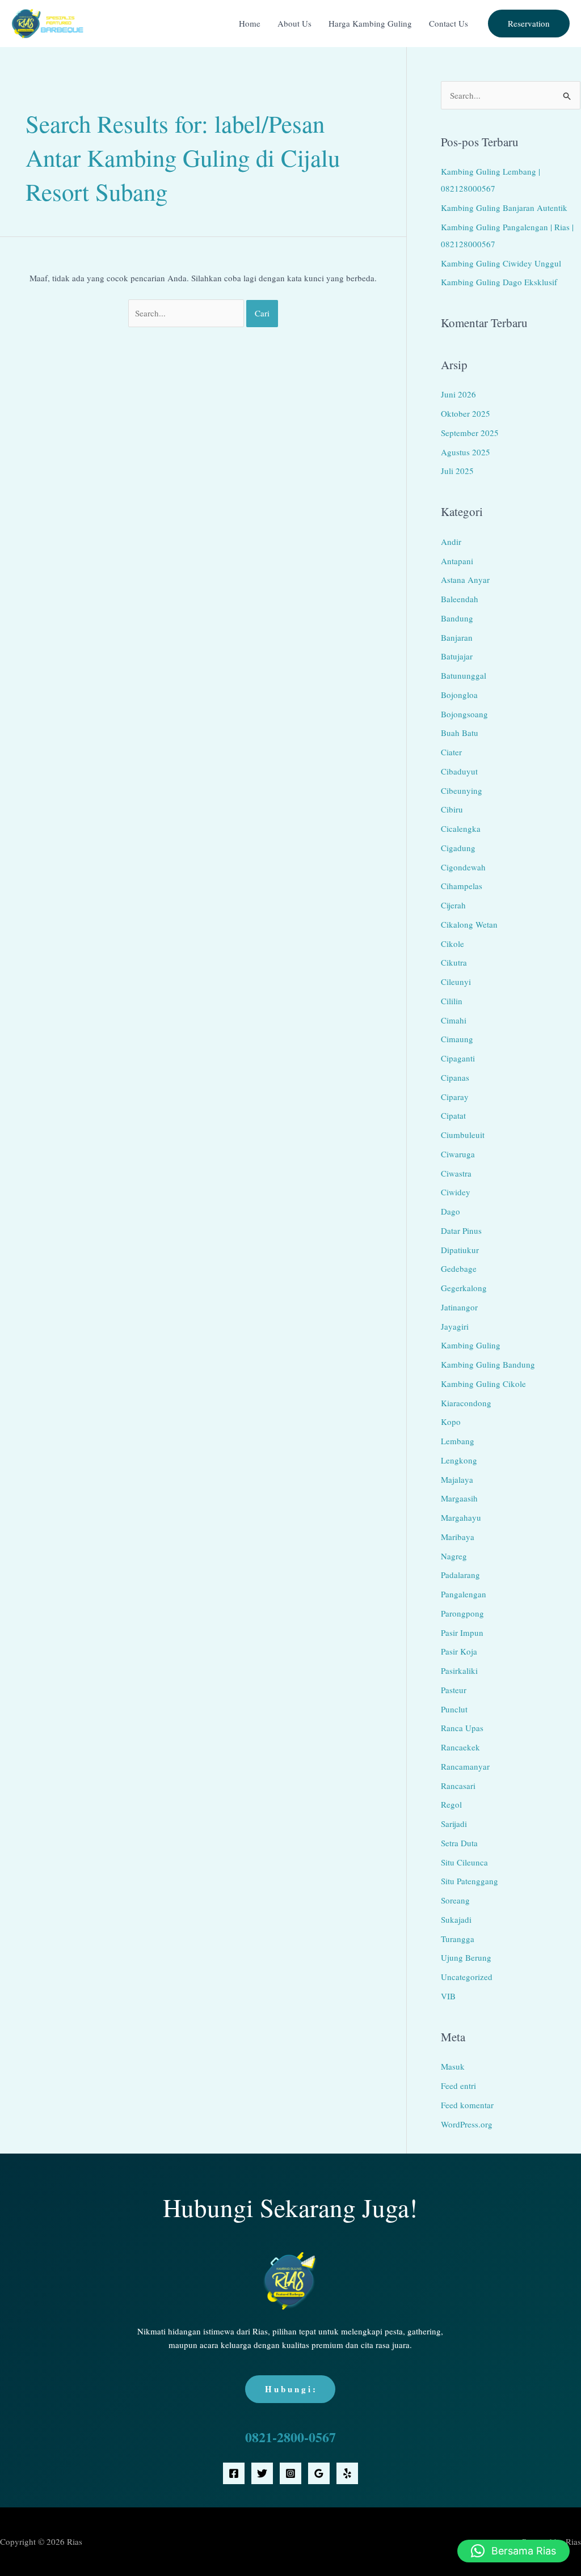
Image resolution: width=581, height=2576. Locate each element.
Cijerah (453, 905)
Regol (451, 1804)
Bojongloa (459, 695)
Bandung (457, 618)
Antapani (457, 561)
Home (250, 23)
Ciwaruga (458, 1154)
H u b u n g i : (290, 2389)
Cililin (452, 1001)
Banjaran (457, 637)
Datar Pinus (461, 1230)
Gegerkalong (464, 1288)
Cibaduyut (459, 771)
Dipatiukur (460, 1250)
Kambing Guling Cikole (483, 1384)
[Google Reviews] (319, 2473)
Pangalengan (464, 1594)
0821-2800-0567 (290, 2437)
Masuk (453, 2066)
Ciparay (455, 1097)
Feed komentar (467, 2105)
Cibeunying (462, 790)
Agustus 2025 (466, 452)
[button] (529, 24)
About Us (294, 23)
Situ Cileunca (464, 1862)
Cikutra (454, 962)
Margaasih (459, 1498)
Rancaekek (460, 1747)
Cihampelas (462, 886)
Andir (451, 542)
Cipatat (453, 1115)
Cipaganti (458, 1058)
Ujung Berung (466, 1957)
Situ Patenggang (470, 1881)
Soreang (455, 1900)
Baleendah (460, 599)
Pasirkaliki (459, 1670)
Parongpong (462, 1613)
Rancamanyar (465, 1766)
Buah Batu (460, 733)
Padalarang (460, 1575)
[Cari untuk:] (187, 313)
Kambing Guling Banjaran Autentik (504, 208)
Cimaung (457, 1039)
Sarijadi (454, 1824)
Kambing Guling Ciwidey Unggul (501, 263)
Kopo (451, 1422)
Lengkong (459, 1460)
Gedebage (459, 1268)
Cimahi (454, 1020)
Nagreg (454, 1556)
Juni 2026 (458, 394)
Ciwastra (456, 1173)
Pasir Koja (459, 1651)
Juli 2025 (457, 471)
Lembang (458, 1441)
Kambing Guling (471, 1345)
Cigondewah (463, 867)
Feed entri (458, 2086)
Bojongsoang (464, 714)
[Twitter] (262, 2473)
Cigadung (458, 848)
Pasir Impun (462, 1632)
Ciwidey (456, 1192)
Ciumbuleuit (463, 1135)
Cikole (452, 944)
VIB (448, 1996)
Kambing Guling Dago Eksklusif (499, 282)
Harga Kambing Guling (370, 23)
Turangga (458, 1939)
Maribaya (458, 1537)
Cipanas (455, 1077)
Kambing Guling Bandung (488, 1364)
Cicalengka (461, 828)
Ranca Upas (462, 1728)
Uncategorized (467, 1977)
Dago (451, 1211)
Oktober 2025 (466, 413)
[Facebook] (234, 2473)
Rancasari (458, 1786)
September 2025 (470, 433)
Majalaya (457, 1479)
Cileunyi (456, 982)
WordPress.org (467, 2124)
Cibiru (452, 809)
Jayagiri (455, 1326)
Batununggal (464, 675)
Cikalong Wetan (469, 924)
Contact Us (449, 23)
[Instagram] (290, 2473)
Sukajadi (456, 1919)
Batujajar (457, 656)
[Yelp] (347, 2473)
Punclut (454, 1709)
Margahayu (461, 1517)
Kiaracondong (466, 1403)
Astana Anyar (465, 580)
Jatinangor (459, 1307)
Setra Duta (459, 1843)
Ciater (451, 752)
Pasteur (454, 1690)
